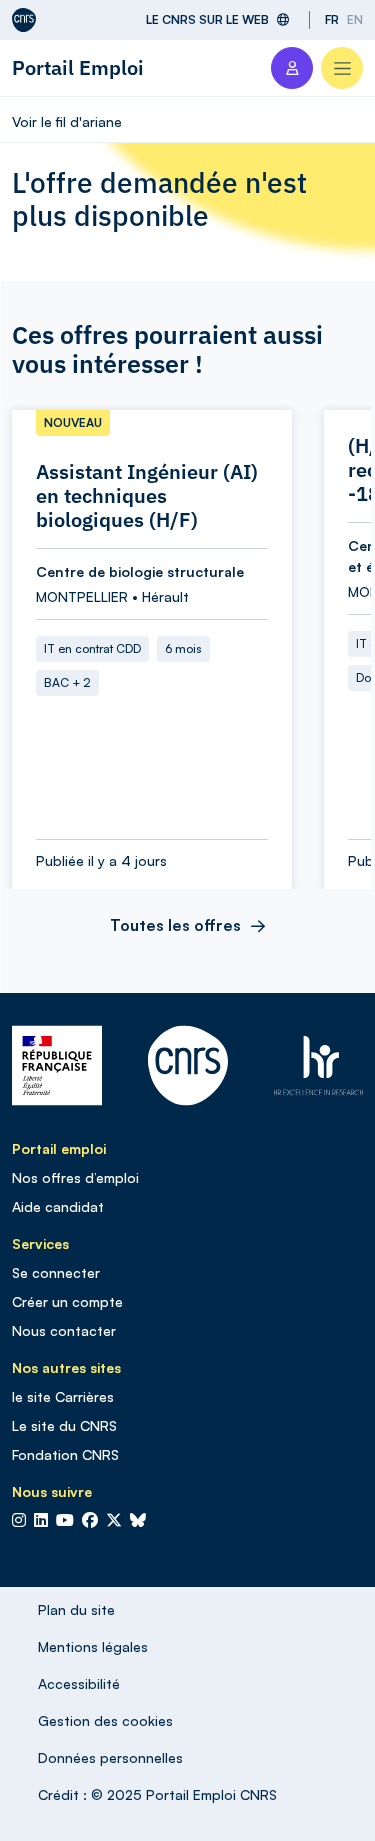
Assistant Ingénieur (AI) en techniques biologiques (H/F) (147, 496)
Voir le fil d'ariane (67, 121)
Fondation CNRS (65, 1454)
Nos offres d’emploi (75, 1177)
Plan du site (76, 1609)
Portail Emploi (78, 67)
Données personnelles (110, 1757)
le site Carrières (63, 1396)
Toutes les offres (175, 925)
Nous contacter (64, 1330)
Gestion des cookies (105, 1720)
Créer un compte (67, 1301)
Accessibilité (79, 1683)
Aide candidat (58, 1206)
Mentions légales (93, 1646)
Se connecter (56, 1272)
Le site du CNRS (64, 1425)
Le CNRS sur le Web (207, 19)
